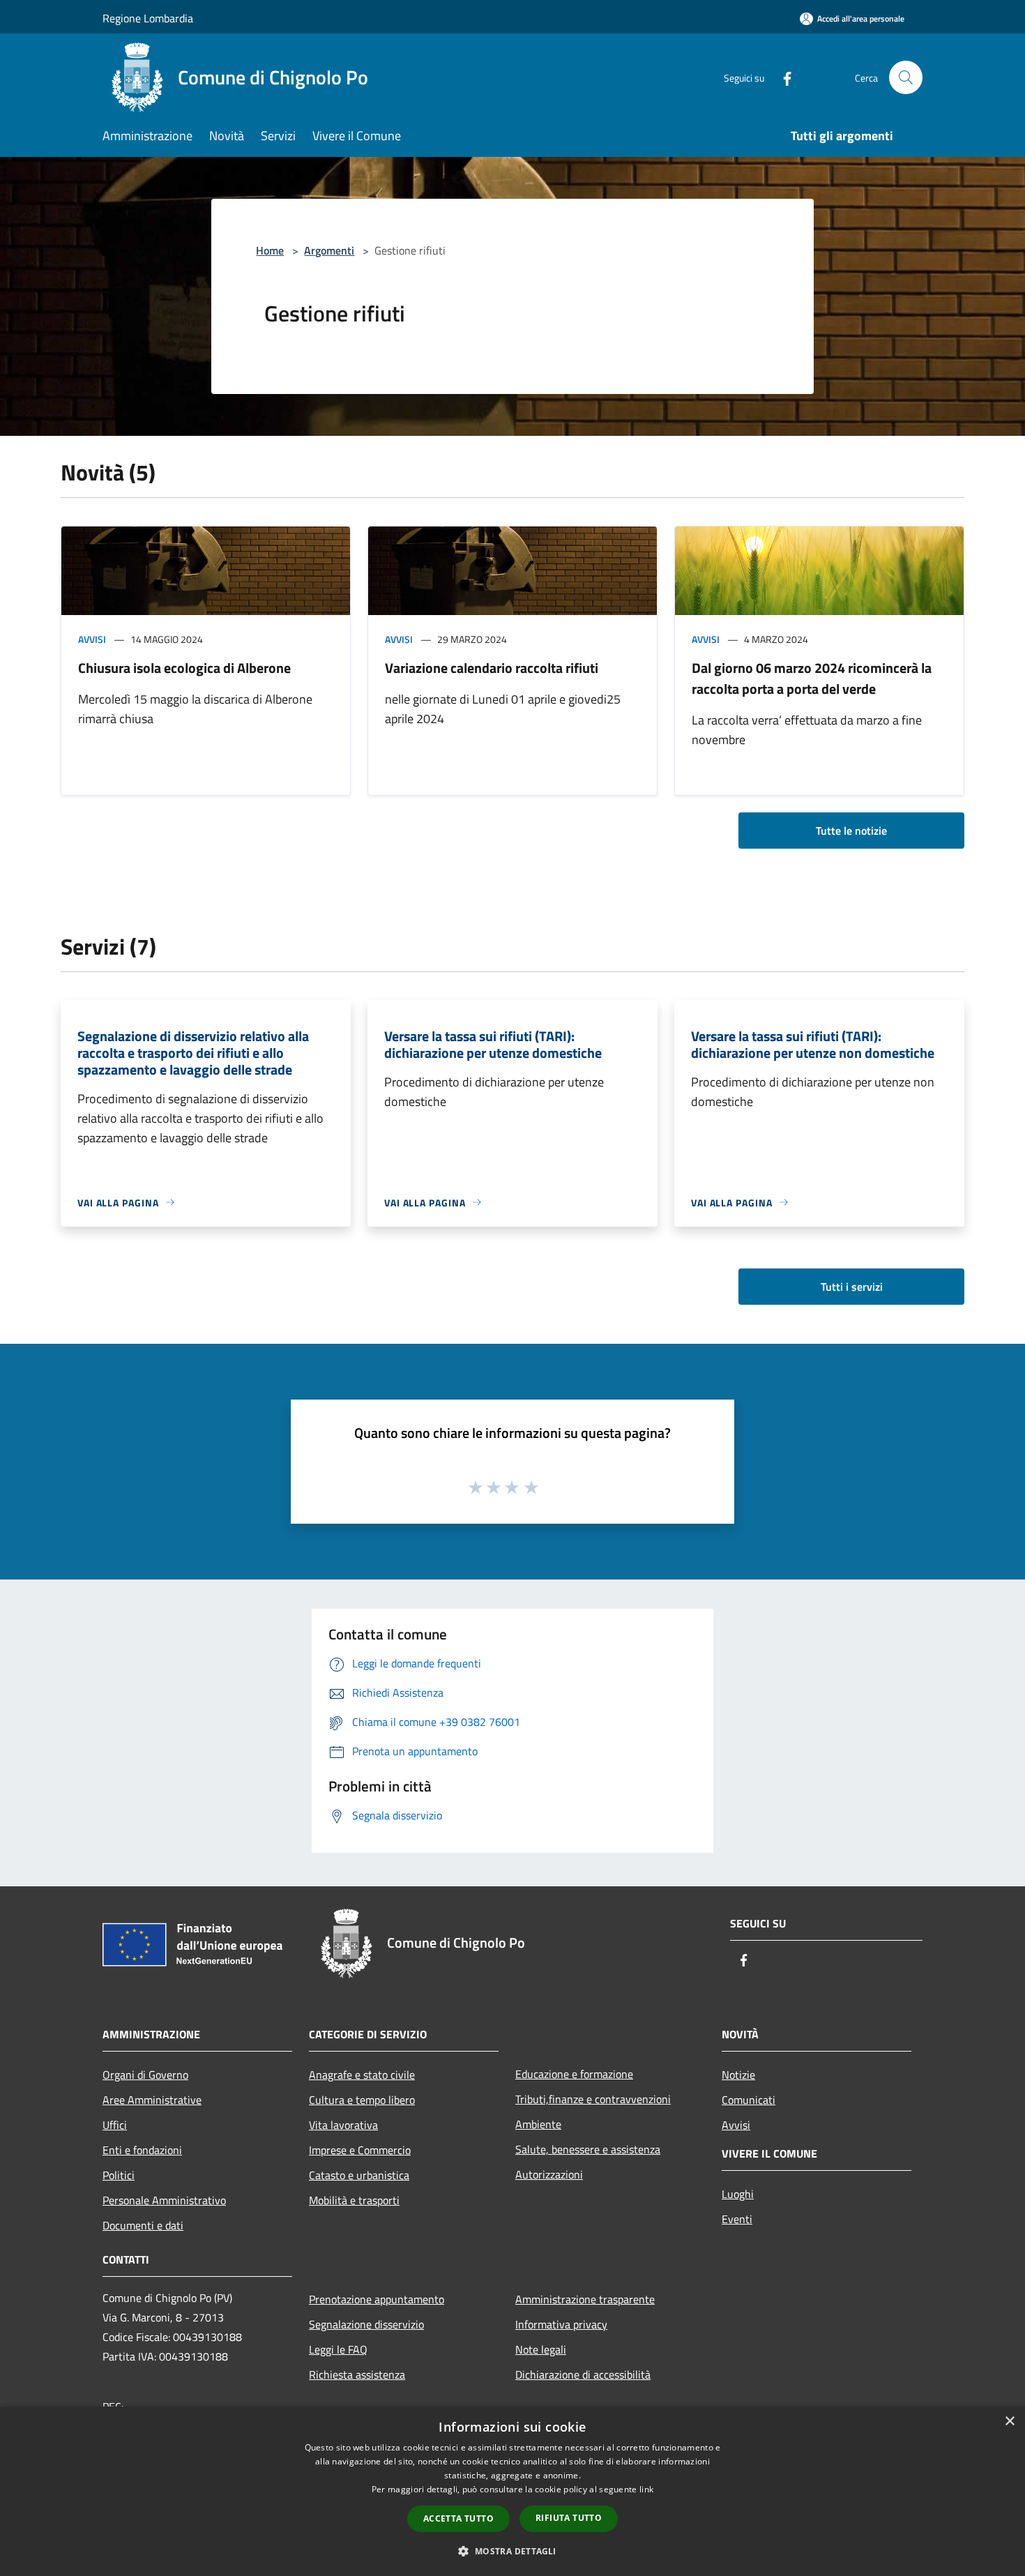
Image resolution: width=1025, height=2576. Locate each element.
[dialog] (512, 2491)
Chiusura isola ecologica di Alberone (184, 668)
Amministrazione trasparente (585, 2299)
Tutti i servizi (852, 1287)
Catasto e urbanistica (359, 2175)
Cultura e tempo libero (362, 2100)
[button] (512, 2551)
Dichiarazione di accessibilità (583, 2374)
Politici (119, 2175)
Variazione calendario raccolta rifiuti (492, 668)
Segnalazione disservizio (366, 2324)
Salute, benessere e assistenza (588, 2149)
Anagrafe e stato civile (362, 2075)
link (646, 2489)
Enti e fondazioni (142, 2150)
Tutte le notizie (851, 831)
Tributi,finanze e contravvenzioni (593, 2099)
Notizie (738, 2075)
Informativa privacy (561, 2324)
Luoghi (738, 2194)
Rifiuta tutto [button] (569, 2518)
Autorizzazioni (549, 2174)
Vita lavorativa (343, 2125)
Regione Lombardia (148, 18)
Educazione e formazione (574, 2074)
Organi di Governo (145, 2075)
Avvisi (92, 639)
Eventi (737, 2219)
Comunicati (749, 2100)
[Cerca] (906, 77)
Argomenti (329, 250)
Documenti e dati (143, 2225)
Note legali (541, 2349)
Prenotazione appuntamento (377, 2299)
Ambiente (538, 2124)
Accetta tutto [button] (458, 2518)
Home (270, 250)
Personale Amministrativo (164, 2200)
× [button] (1009, 2422)
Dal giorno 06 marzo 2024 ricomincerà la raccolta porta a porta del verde (812, 678)
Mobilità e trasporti (354, 2200)
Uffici (115, 2125)
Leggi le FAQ (338, 2349)
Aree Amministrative (152, 2100)
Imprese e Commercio (360, 2150)
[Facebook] (782, 77)
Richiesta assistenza (357, 2374)
